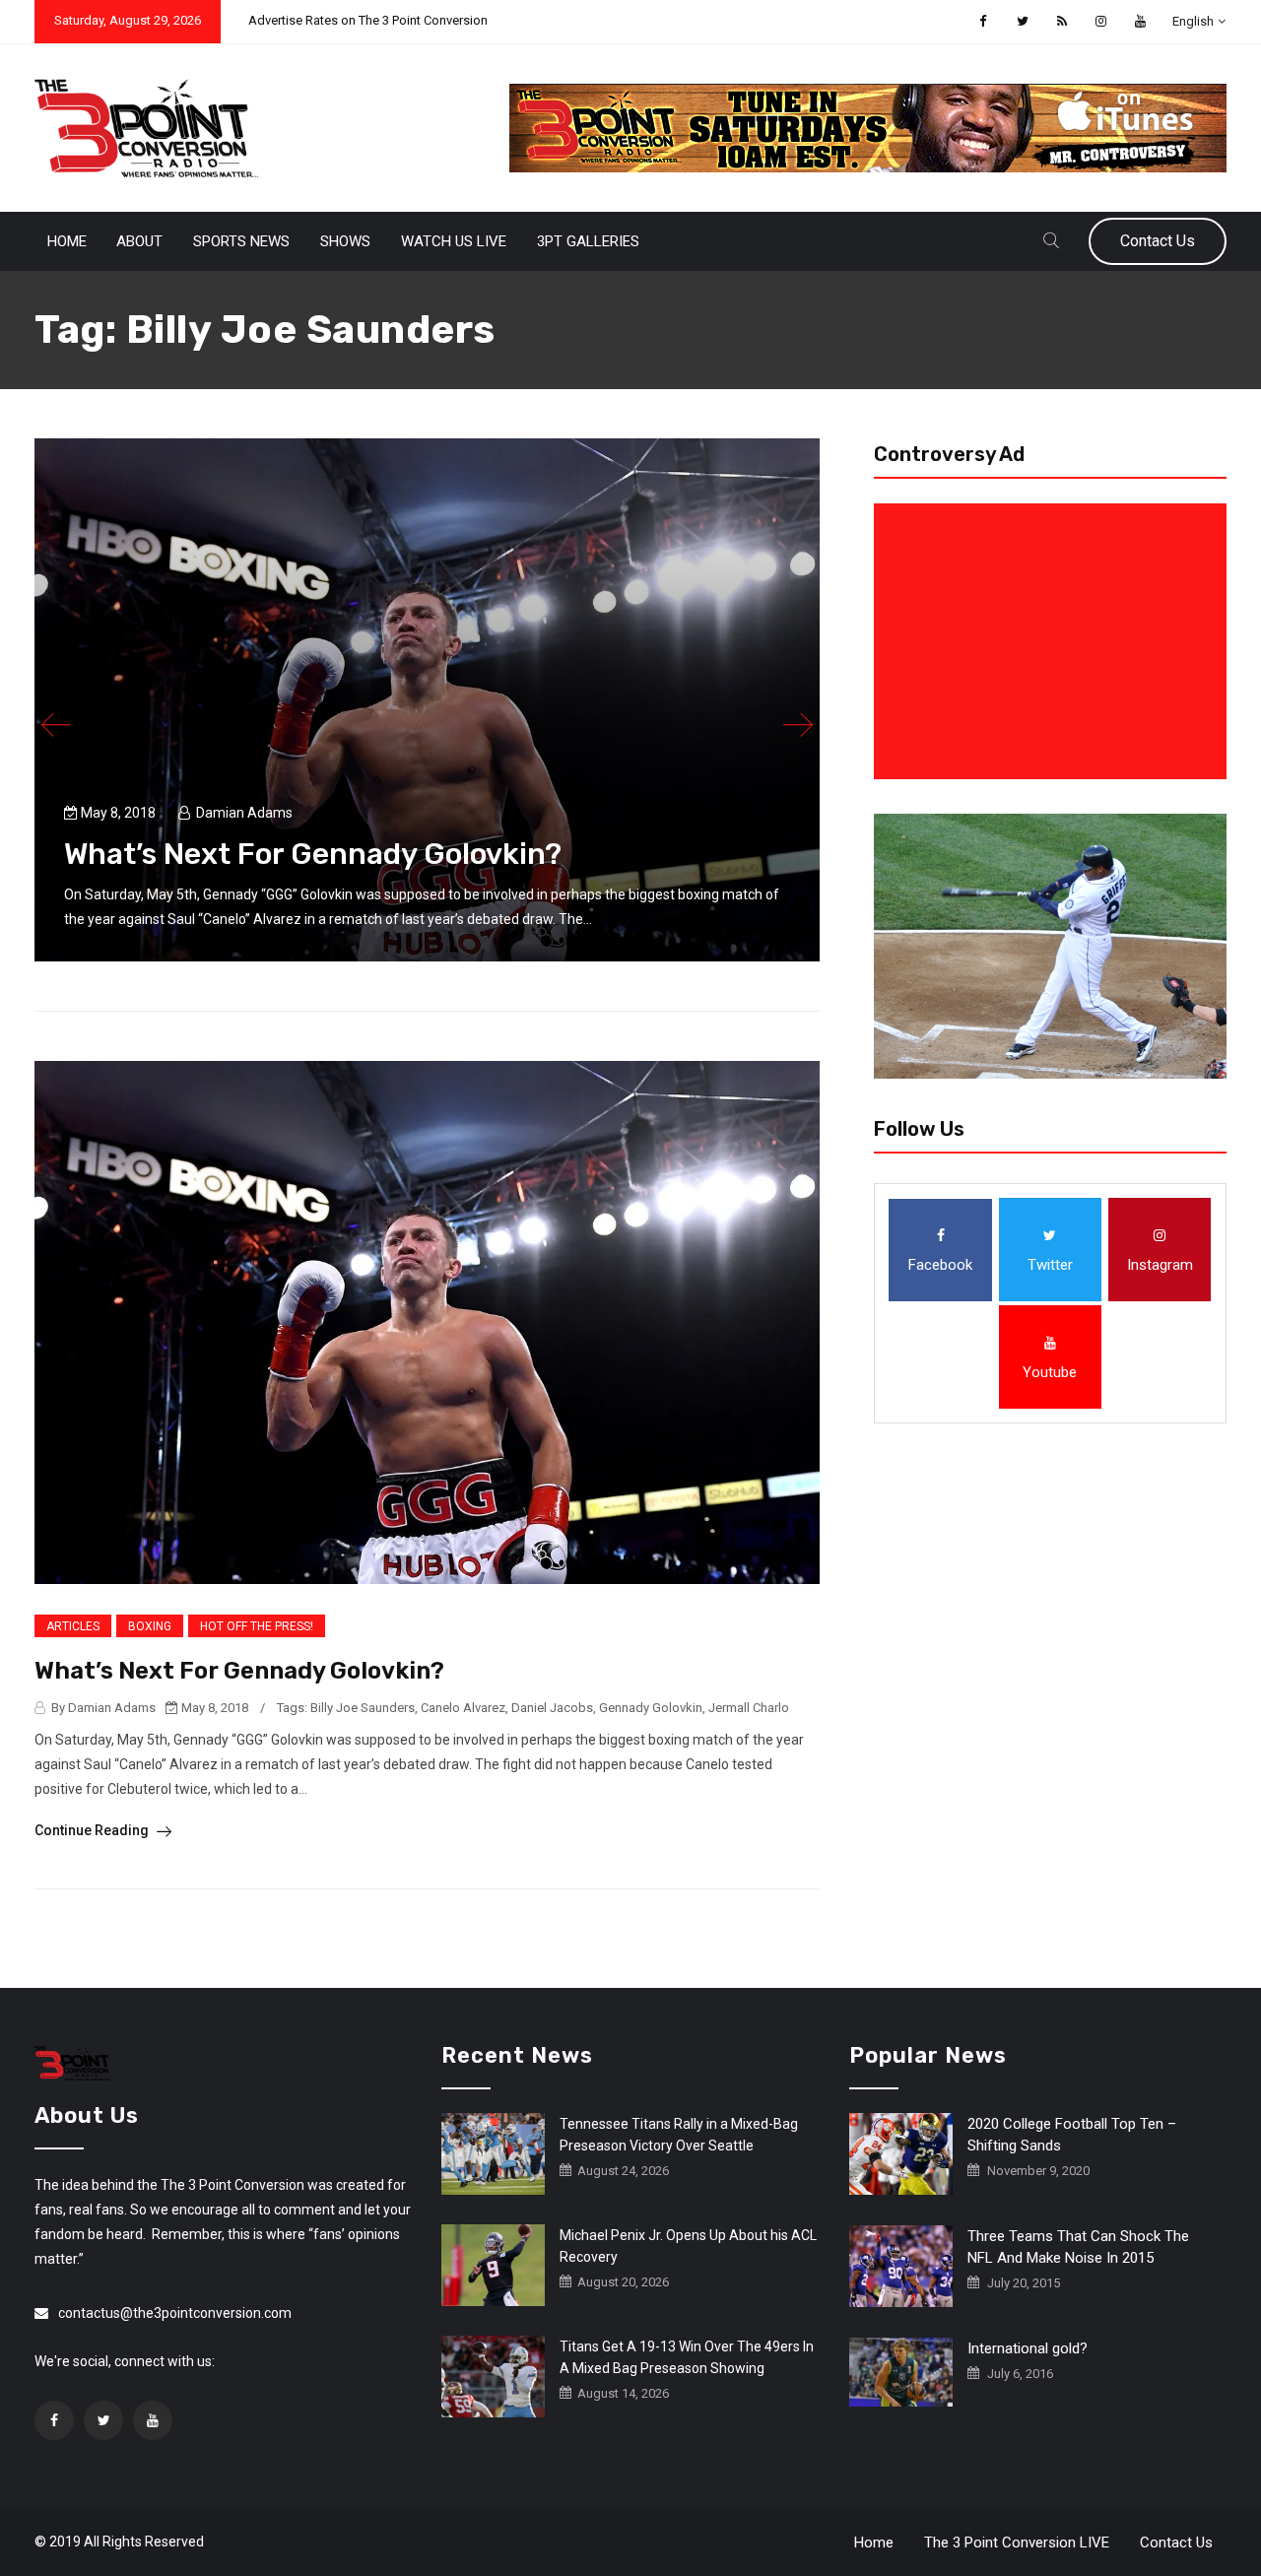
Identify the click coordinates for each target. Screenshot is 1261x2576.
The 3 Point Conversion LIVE (1017, 2543)
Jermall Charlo (749, 1708)
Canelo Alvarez (463, 1708)
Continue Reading (93, 1830)
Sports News (241, 241)
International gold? (1028, 2348)
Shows (345, 241)
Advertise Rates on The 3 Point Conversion (368, 20)
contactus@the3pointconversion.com (175, 2313)
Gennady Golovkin (651, 1708)
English (1193, 21)
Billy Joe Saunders (363, 1708)
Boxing (150, 1626)
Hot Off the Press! (257, 1626)
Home (67, 241)
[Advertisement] (1054, 641)
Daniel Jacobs (552, 1708)
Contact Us (1158, 241)
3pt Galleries (588, 241)
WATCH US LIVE (454, 241)
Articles (73, 1626)
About (139, 241)
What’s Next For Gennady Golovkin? (313, 854)
